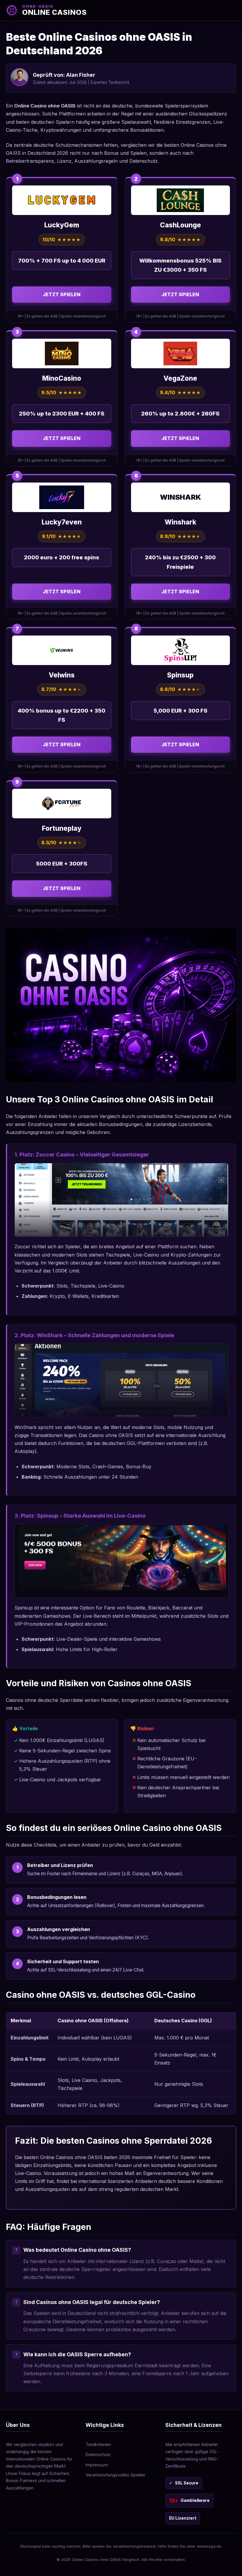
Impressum (97, 2465)
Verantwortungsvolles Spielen (115, 2475)
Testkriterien (98, 2444)
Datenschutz (98, 2454)
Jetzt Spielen (62, 294)
